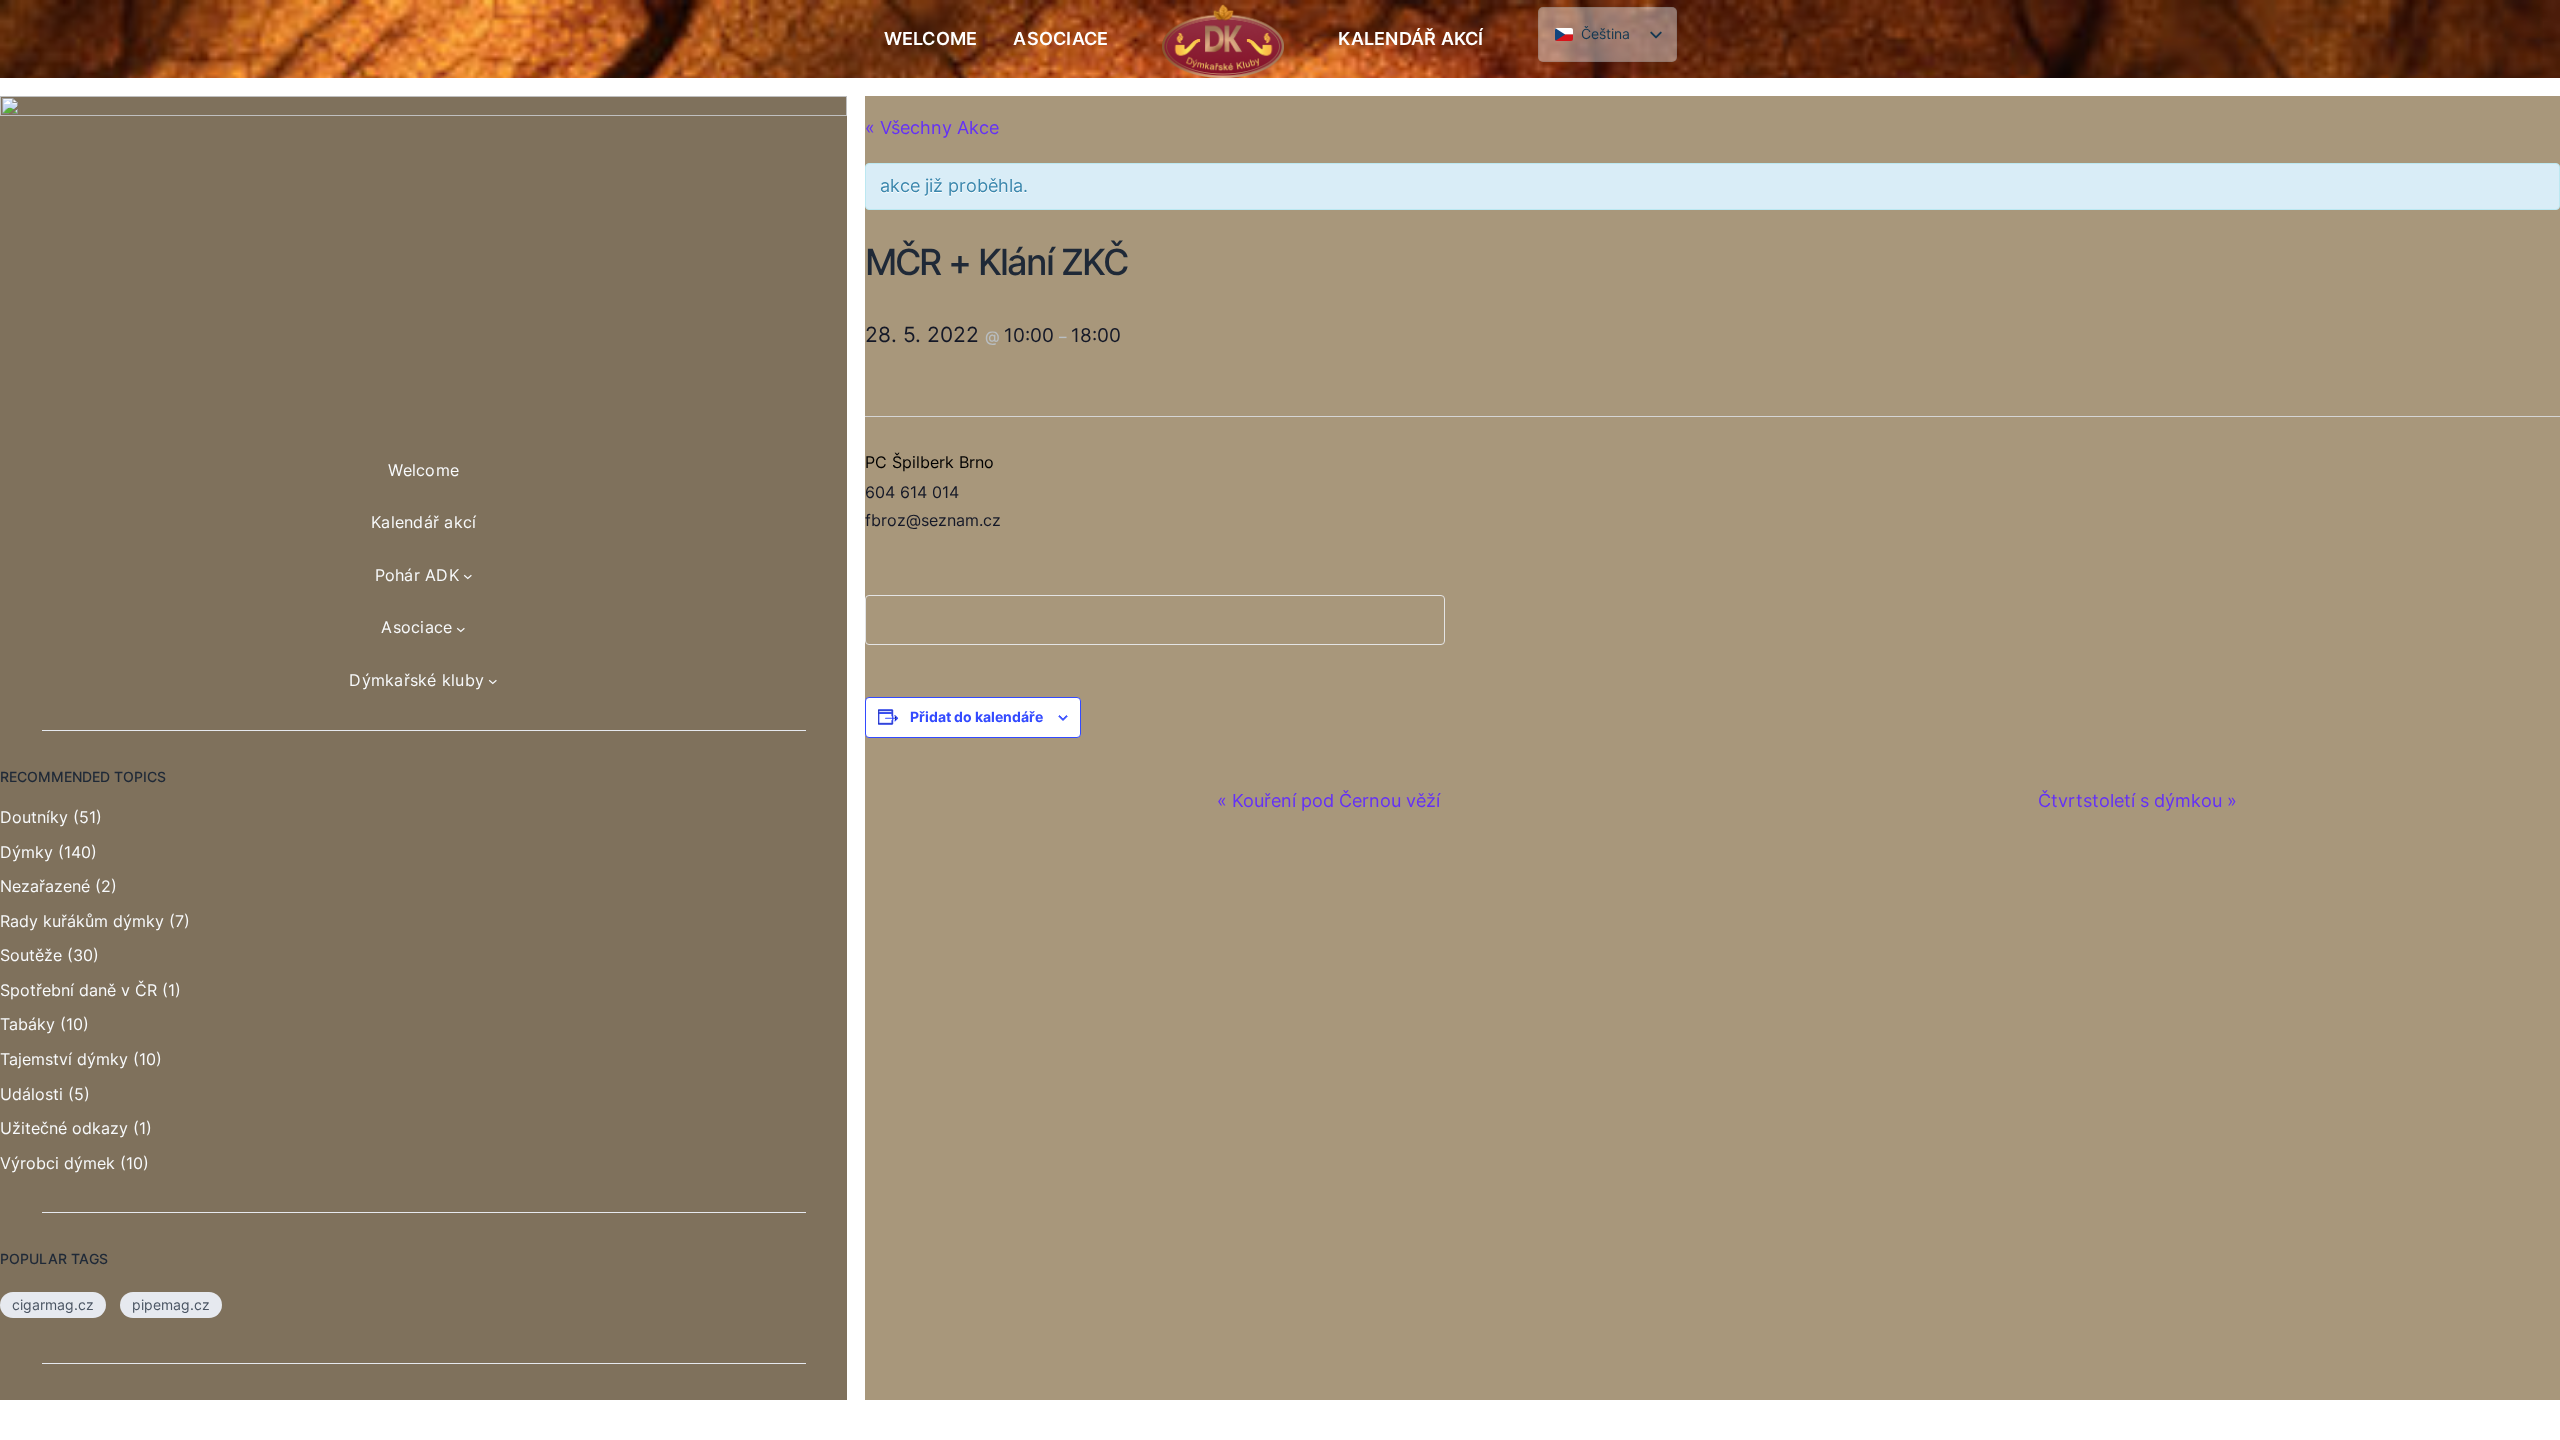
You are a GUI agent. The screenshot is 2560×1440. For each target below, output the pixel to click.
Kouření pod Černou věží (1328, 800)
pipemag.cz (171, 1304)
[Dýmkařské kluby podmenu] (493, 681)
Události (31, 1094)
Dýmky (26, 852)
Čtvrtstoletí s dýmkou (2137, 800)
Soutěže (31, 955)
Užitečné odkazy (64, 1128)
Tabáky (27, 1024)
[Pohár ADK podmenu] (468, 576)
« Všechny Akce (932, 127)
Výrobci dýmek (57, 1163)
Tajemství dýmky (64, 1059)
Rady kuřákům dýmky (82, 921)
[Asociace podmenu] (461, 628)
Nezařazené (45, 886)
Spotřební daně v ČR (78, 990)
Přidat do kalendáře (976, 716)
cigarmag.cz (53, 1304)
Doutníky (34, 817)
